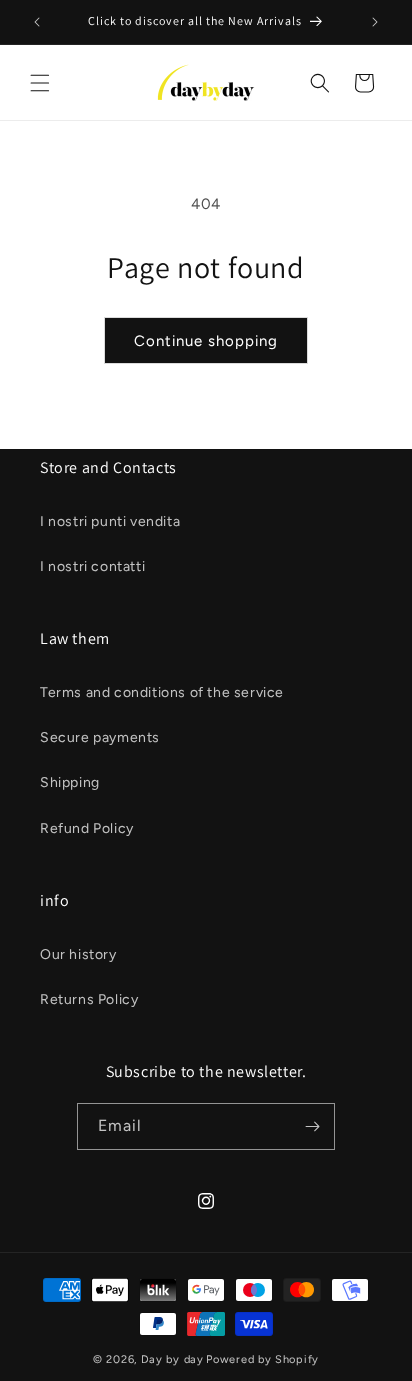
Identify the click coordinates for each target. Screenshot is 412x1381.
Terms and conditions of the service (162, 692)
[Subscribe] (312, 1126)
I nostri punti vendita (110, 521)
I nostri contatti (92, 566)
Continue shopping (206, 341)
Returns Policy (89, 999)
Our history (78, 954)
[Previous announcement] (37, 22)
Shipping (70, 782)
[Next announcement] (375, 22)
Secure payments (100, 737)
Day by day (172, 1359)
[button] (40, 83)
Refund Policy (87, 828)
